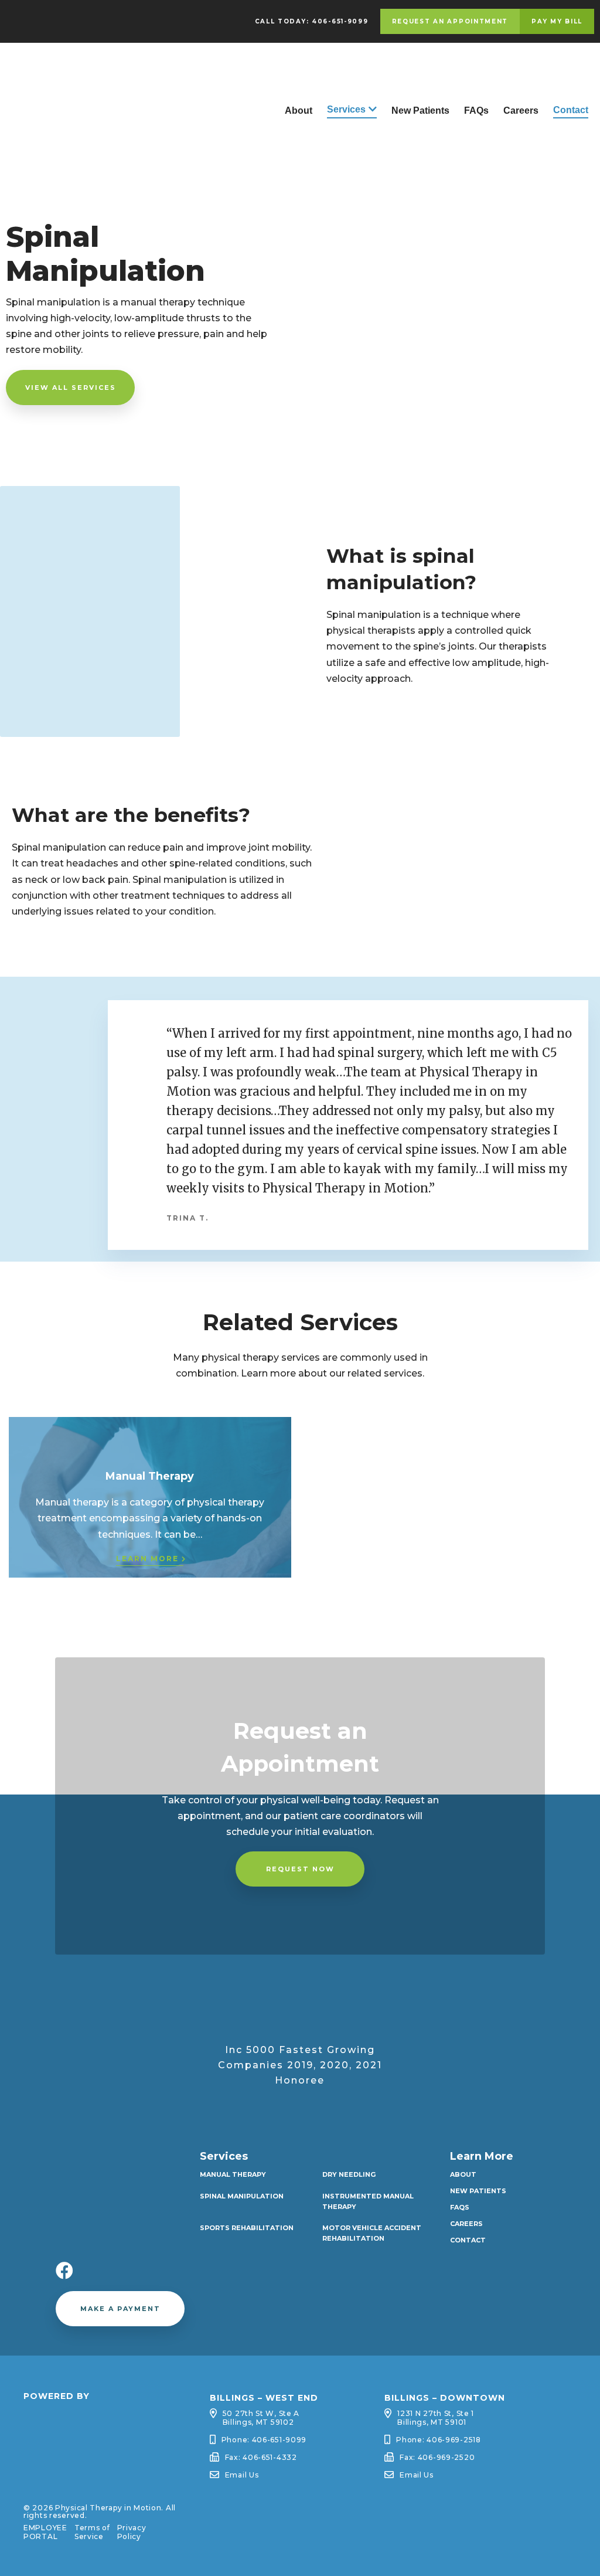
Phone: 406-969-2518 (439, 2440)
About (299, 111)
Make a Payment (120, 2309)
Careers (521, 111)
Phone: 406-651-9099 (264, 2440)
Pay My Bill (557, 21)
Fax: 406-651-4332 (261, 2457)
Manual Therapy (233, 2174)
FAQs (476, 111)
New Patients (420, 111)
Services (346, 109)
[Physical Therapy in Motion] (88, 149)
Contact (571, 110)
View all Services (71, 388)
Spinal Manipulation (242, 2196)
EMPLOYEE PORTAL (45, 2532)
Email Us (242, 2475)
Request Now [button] (300, 1869)
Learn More (147, 1559)
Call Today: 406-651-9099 (312, 21)
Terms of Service (92, 2532)
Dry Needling (349, 2174)
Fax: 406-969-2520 (437, 2457)
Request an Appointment (450, 21)
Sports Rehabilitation (247, 2228)
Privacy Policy (132, 2532)
